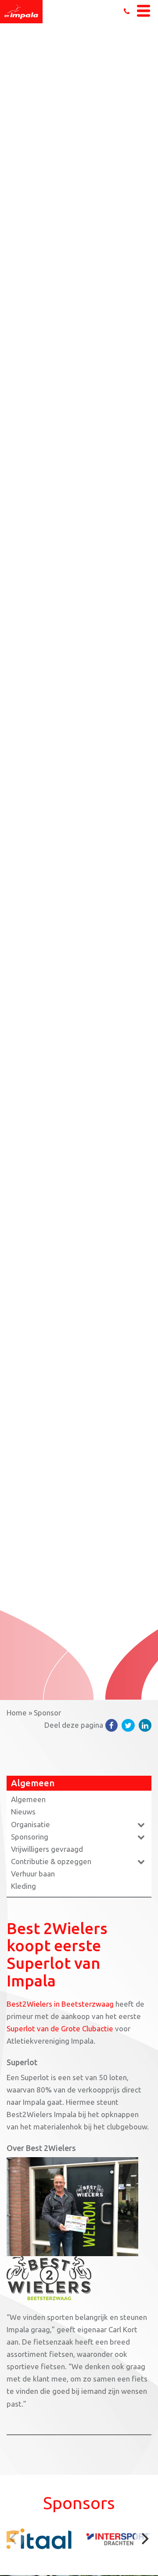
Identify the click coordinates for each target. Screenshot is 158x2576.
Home (17, 1713)
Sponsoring (30, 1837)
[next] (144, 2539)
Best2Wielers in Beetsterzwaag (60, 2004)
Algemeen (28, 1799)
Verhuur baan (33, 1874)
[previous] (14, 2539)
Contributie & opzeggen (51, 1861)
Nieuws (23, 1812)
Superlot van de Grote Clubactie (60, 2028)
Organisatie (31, 1824)
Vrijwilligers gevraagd (47, 1849)
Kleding (23, 1886)
